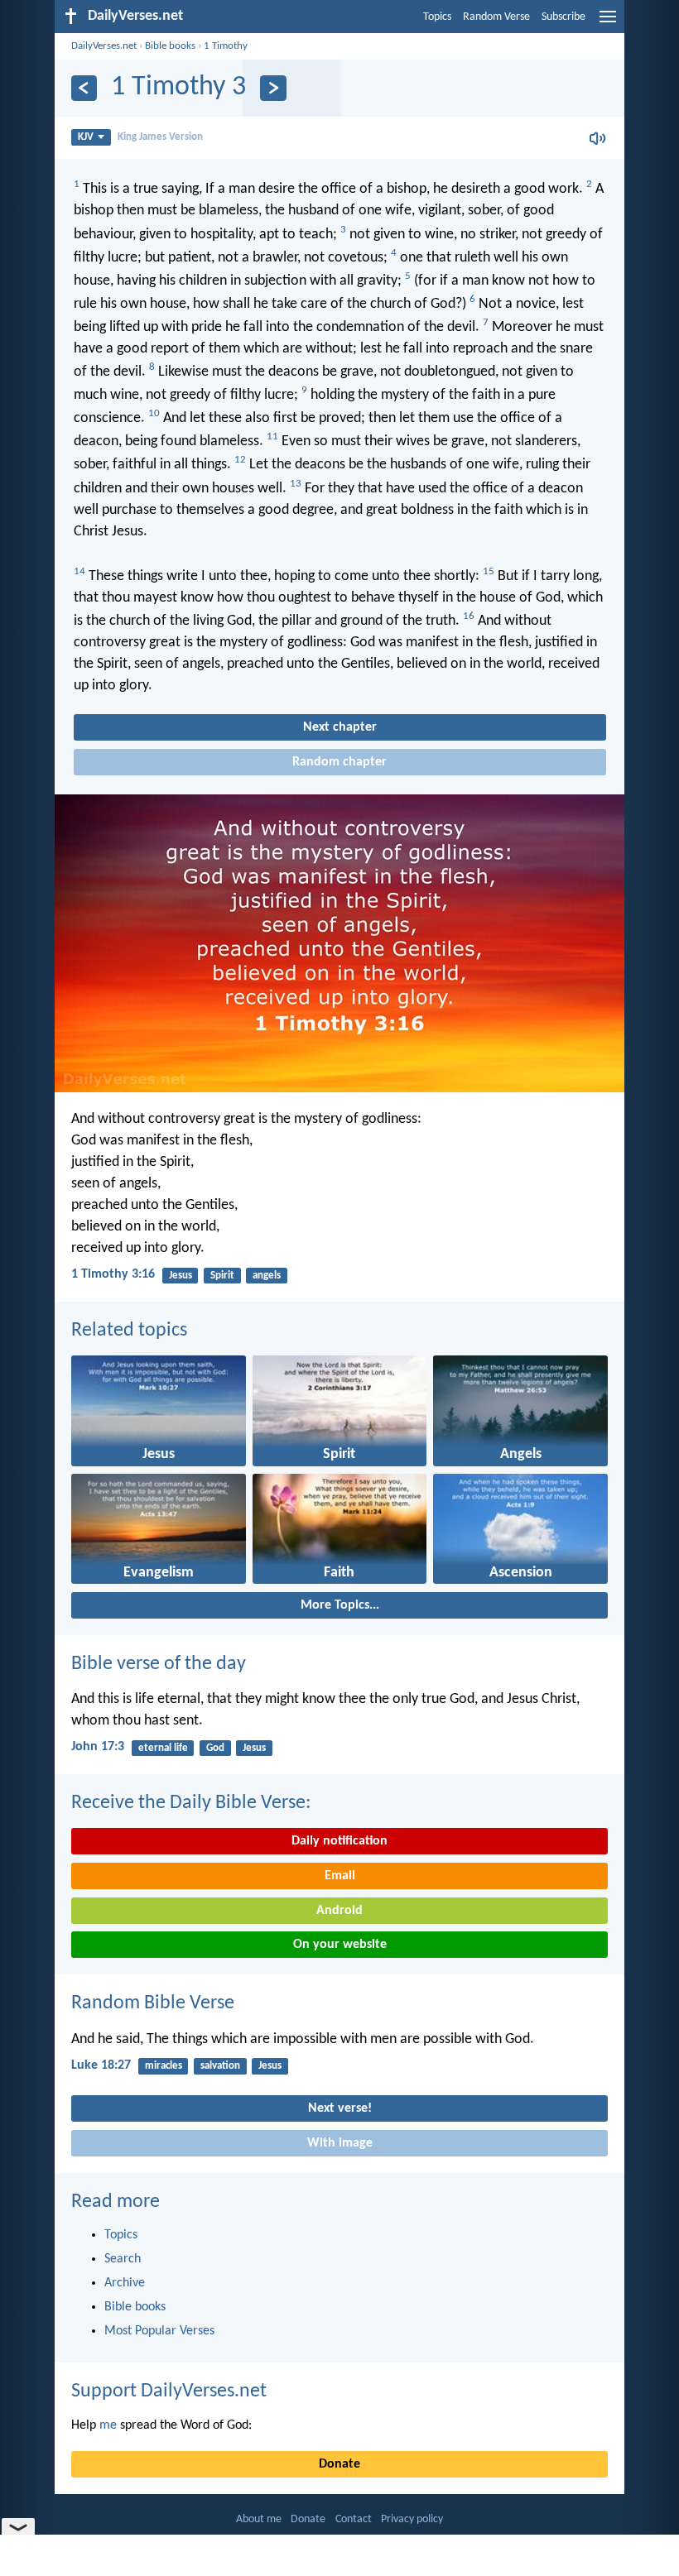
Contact (354, 2519)
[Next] (273, 88)
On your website (340, 1945)
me (108, 2425)
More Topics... (340, 1605)
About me (259, 2519)
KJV (86, 137)
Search (123, 2259)
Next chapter (340, 727)
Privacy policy (412, 2519)
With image (340, 2143)
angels (267, 1276)
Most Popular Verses (159, 2331)
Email (340, 1876)
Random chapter (339, 762)
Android (339, 1911)
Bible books (170, 46)
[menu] (608, 23)
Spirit (222, 1276)
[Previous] (84, 88)
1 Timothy (226, 46)
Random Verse (496, 17)
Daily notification (339, 1841)
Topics (437, 17)
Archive (125, 2283)
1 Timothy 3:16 (113, 1274)
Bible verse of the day (159, 1664)
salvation (220, 2066)
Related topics (129, 1331)
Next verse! (340, 2108)
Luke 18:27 (101, 2065)
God (215, 1748)
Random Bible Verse (153, 2003)
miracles (164, 2066)
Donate (339, 2464)
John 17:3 (98, 1747)
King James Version (160, 137)
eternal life (163, 1748)
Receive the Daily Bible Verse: (191, 1803)
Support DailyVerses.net (169, 2391)
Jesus (181, 1276)
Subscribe (563, 17)
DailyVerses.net (104, 46)
